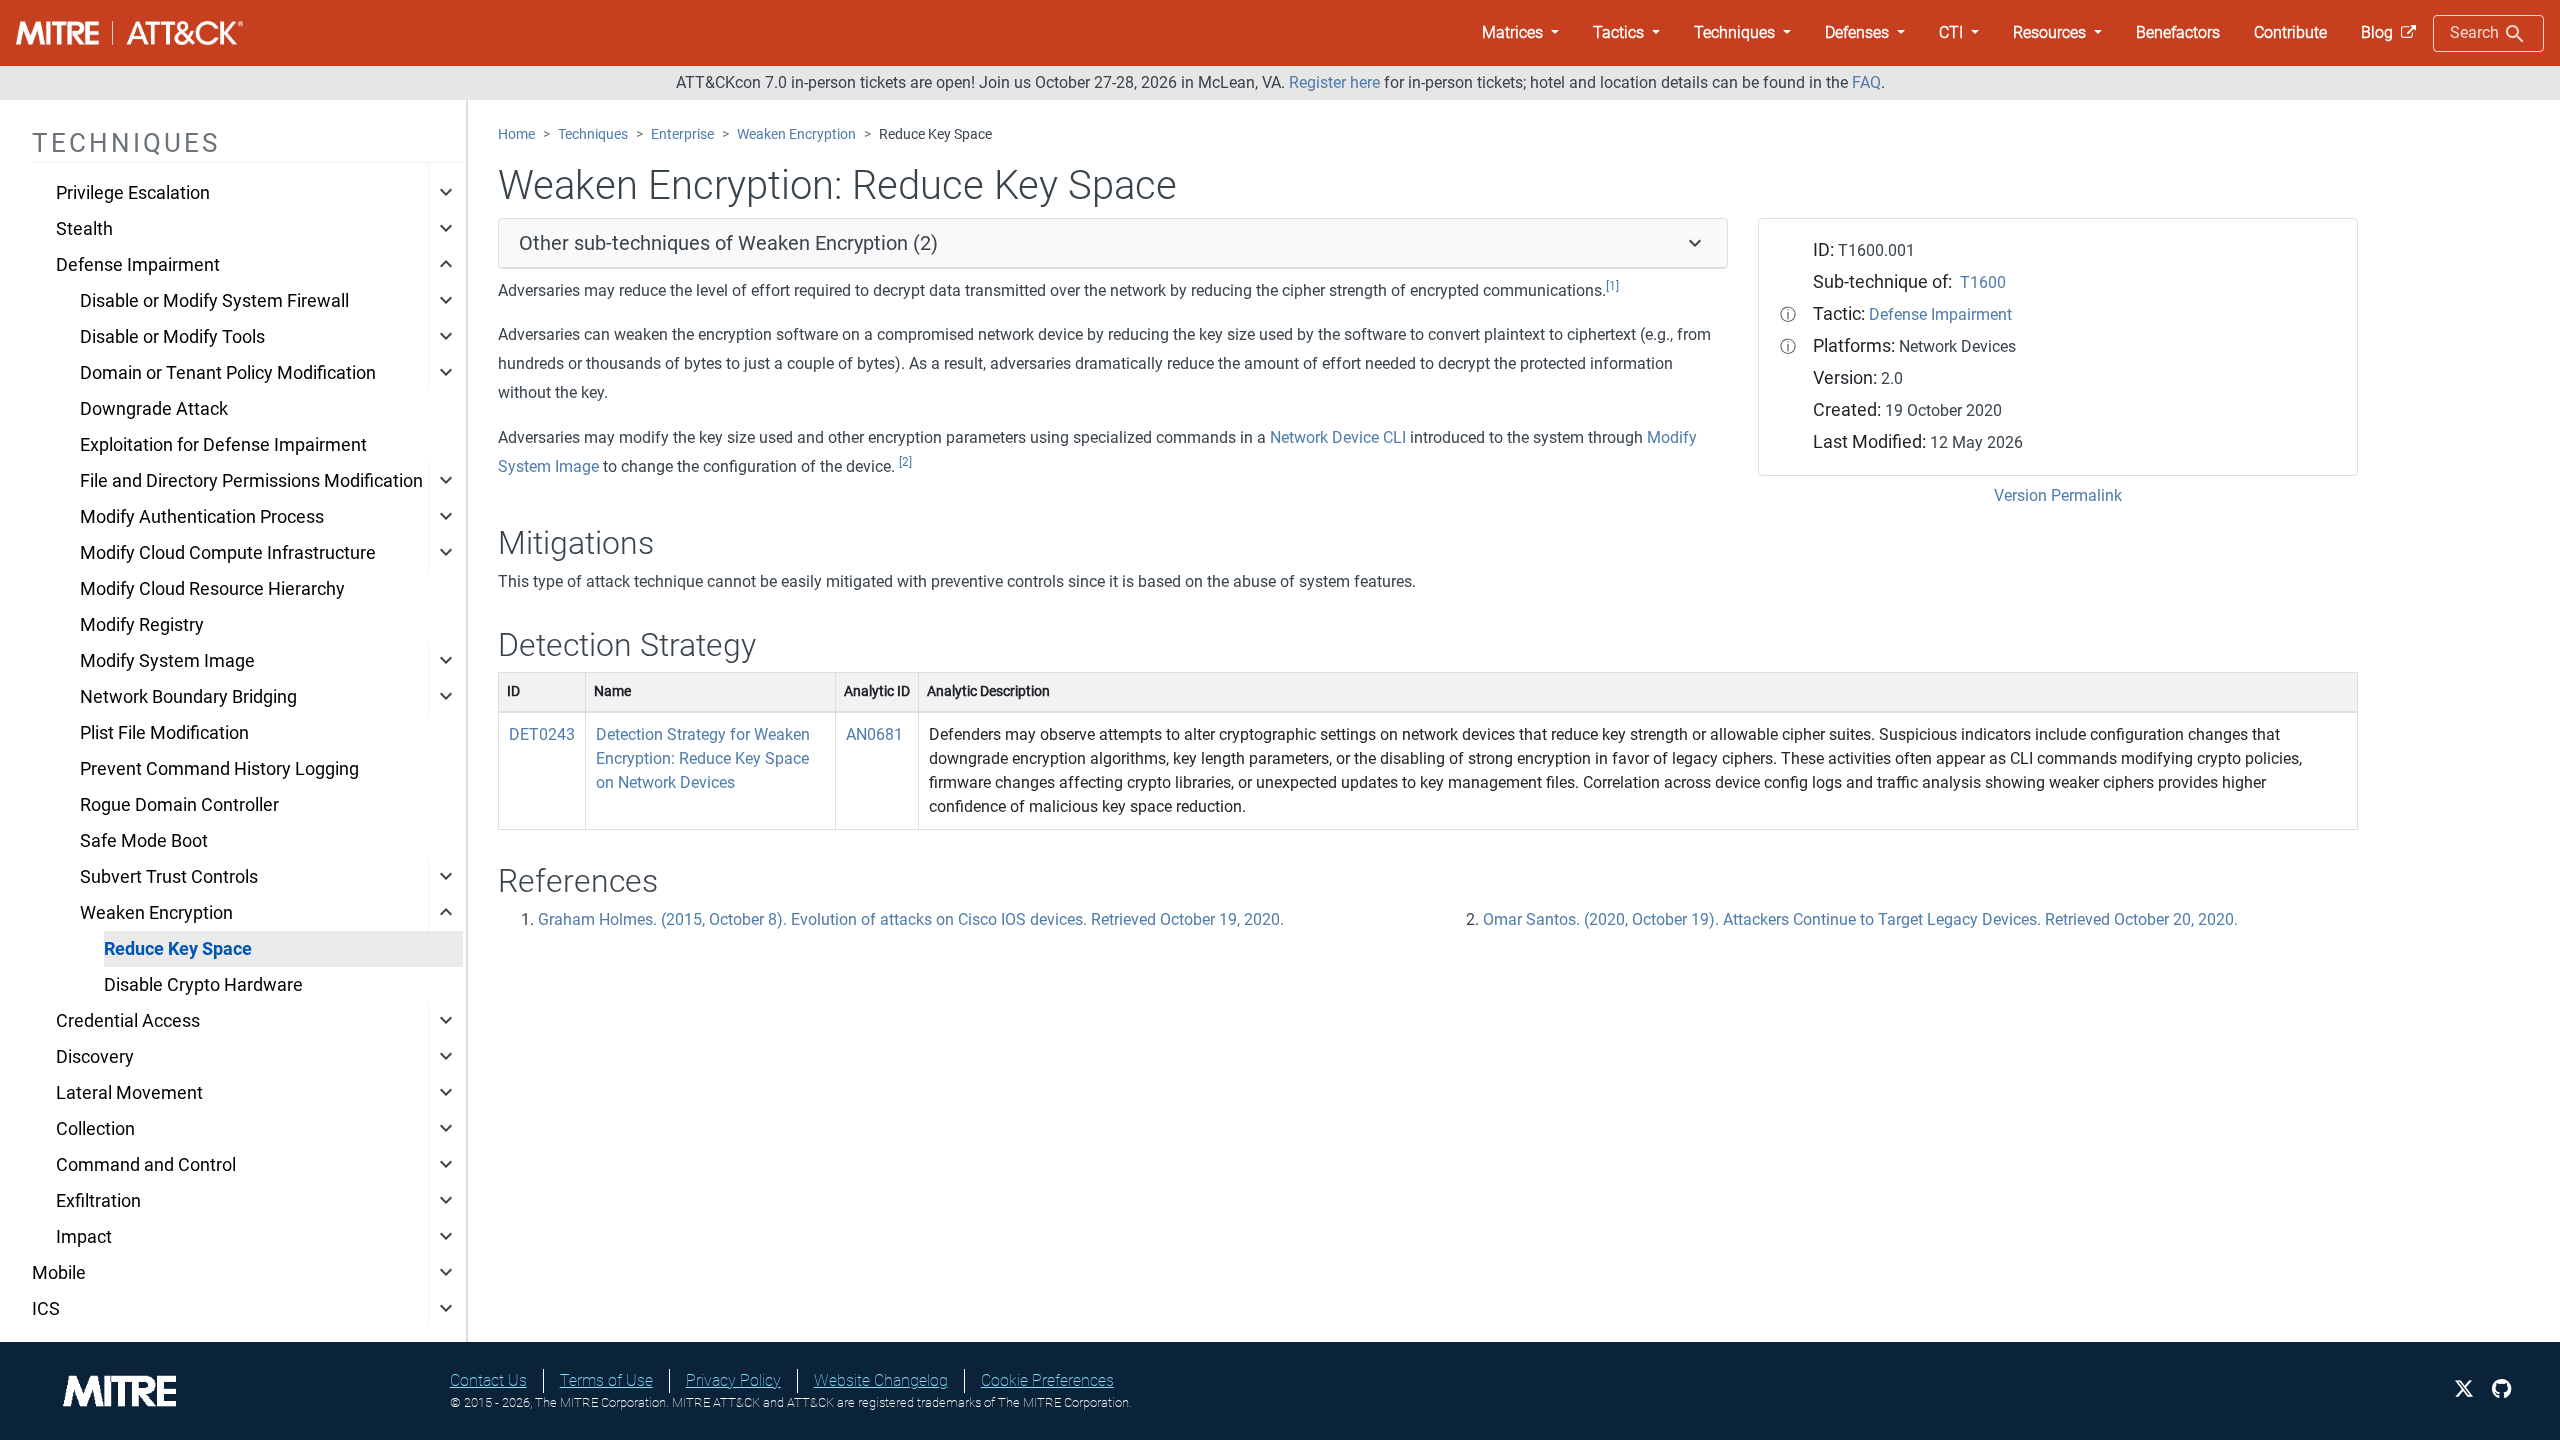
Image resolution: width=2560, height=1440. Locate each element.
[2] (905, 462)
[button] (1520, 33)
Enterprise (682, 134)
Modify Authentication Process (202, 517)
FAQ (1866, 82)
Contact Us (488, 1380)
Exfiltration (98, 1201)
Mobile (59, 1273)
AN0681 (874, 734)
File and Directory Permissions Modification (251, 481)
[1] (1612, 286)
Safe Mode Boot (144, 841)
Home (516, 134)
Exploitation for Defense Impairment (223, 445)
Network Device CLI (1338, 437)
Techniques (593, 134)
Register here (1334, 82)
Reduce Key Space (178, 949)
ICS (46, 1309)
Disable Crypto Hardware (203, 985)
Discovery (95, 1057)
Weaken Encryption (156, 913)
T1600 (1983, 282)
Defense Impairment (138, 265)
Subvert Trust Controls (169, 877)
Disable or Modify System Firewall (214, 301)
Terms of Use (606, 1380)
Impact (84, 1237)
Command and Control (146, 1165)
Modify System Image (167, 661)
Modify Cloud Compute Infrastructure (228, 553)
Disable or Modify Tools (172, 337)
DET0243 (542, 734)
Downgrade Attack (154, 409)
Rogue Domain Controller (179, 805)
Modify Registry (142, 625)
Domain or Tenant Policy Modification (228, 373)
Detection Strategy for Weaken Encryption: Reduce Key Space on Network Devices (703, 758)
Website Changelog (881, 1380)
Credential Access (128, 1021)
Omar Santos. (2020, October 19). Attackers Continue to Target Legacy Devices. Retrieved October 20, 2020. (1860, 919)
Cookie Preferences (1047, 1380)
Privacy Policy (733, 1380)
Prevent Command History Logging (219, 769)
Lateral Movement (129, 1093)
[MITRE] (120, 1389)
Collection (95, 1129)
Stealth (84, 229)
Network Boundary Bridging (188, 697)
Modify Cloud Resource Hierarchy (212, 589)
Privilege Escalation (133, 193)
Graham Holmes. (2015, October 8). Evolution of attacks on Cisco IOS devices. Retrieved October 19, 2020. (911, 919)
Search (2476, 32)
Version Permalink (2058, 495)
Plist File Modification (164, 733)
